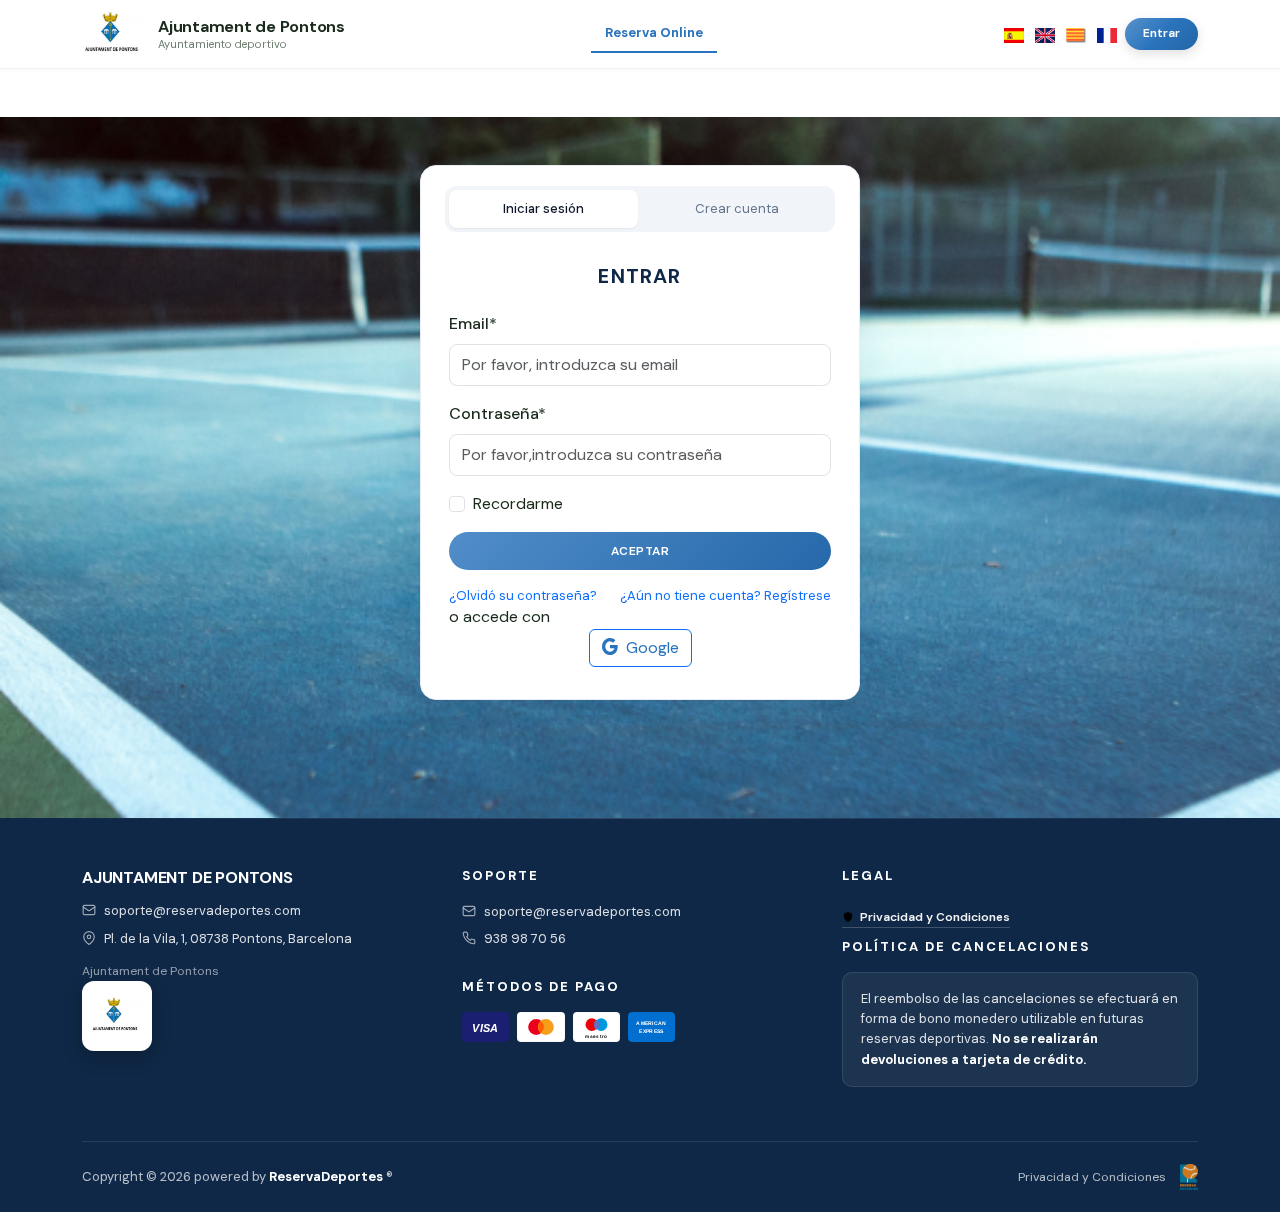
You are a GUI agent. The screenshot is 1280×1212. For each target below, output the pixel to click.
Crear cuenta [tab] (737, 208)
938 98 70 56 (525, 938)
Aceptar (640, 551)
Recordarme (518, 503)
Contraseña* (497, 413)
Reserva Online (654, 32)
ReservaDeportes (326, 1176)
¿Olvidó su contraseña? (523, 595)
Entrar (1161, 33)
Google (652, 647)
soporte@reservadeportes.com (202, 910)
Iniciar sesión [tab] (543, 208)
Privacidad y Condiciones (935, 917)
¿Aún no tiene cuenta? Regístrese (725, 595)
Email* (473, 323)
